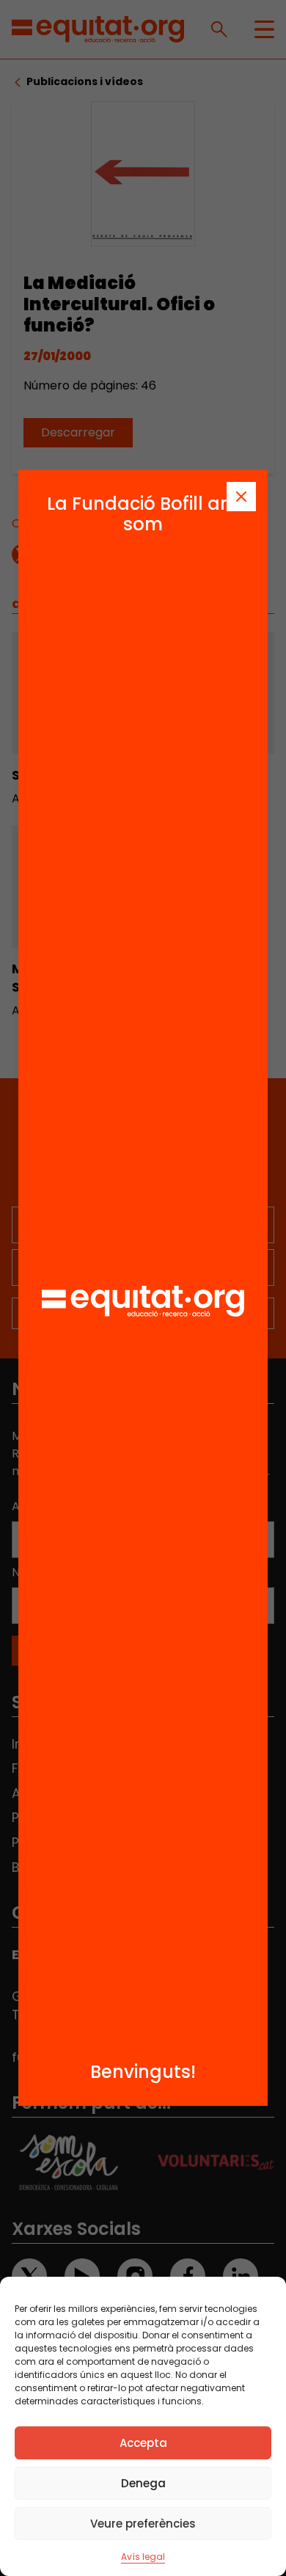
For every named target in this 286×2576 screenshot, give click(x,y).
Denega (143, 2483)
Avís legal (143, 2557)
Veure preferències (143, 2524)
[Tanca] (241, 497)
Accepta (143, 2443)
